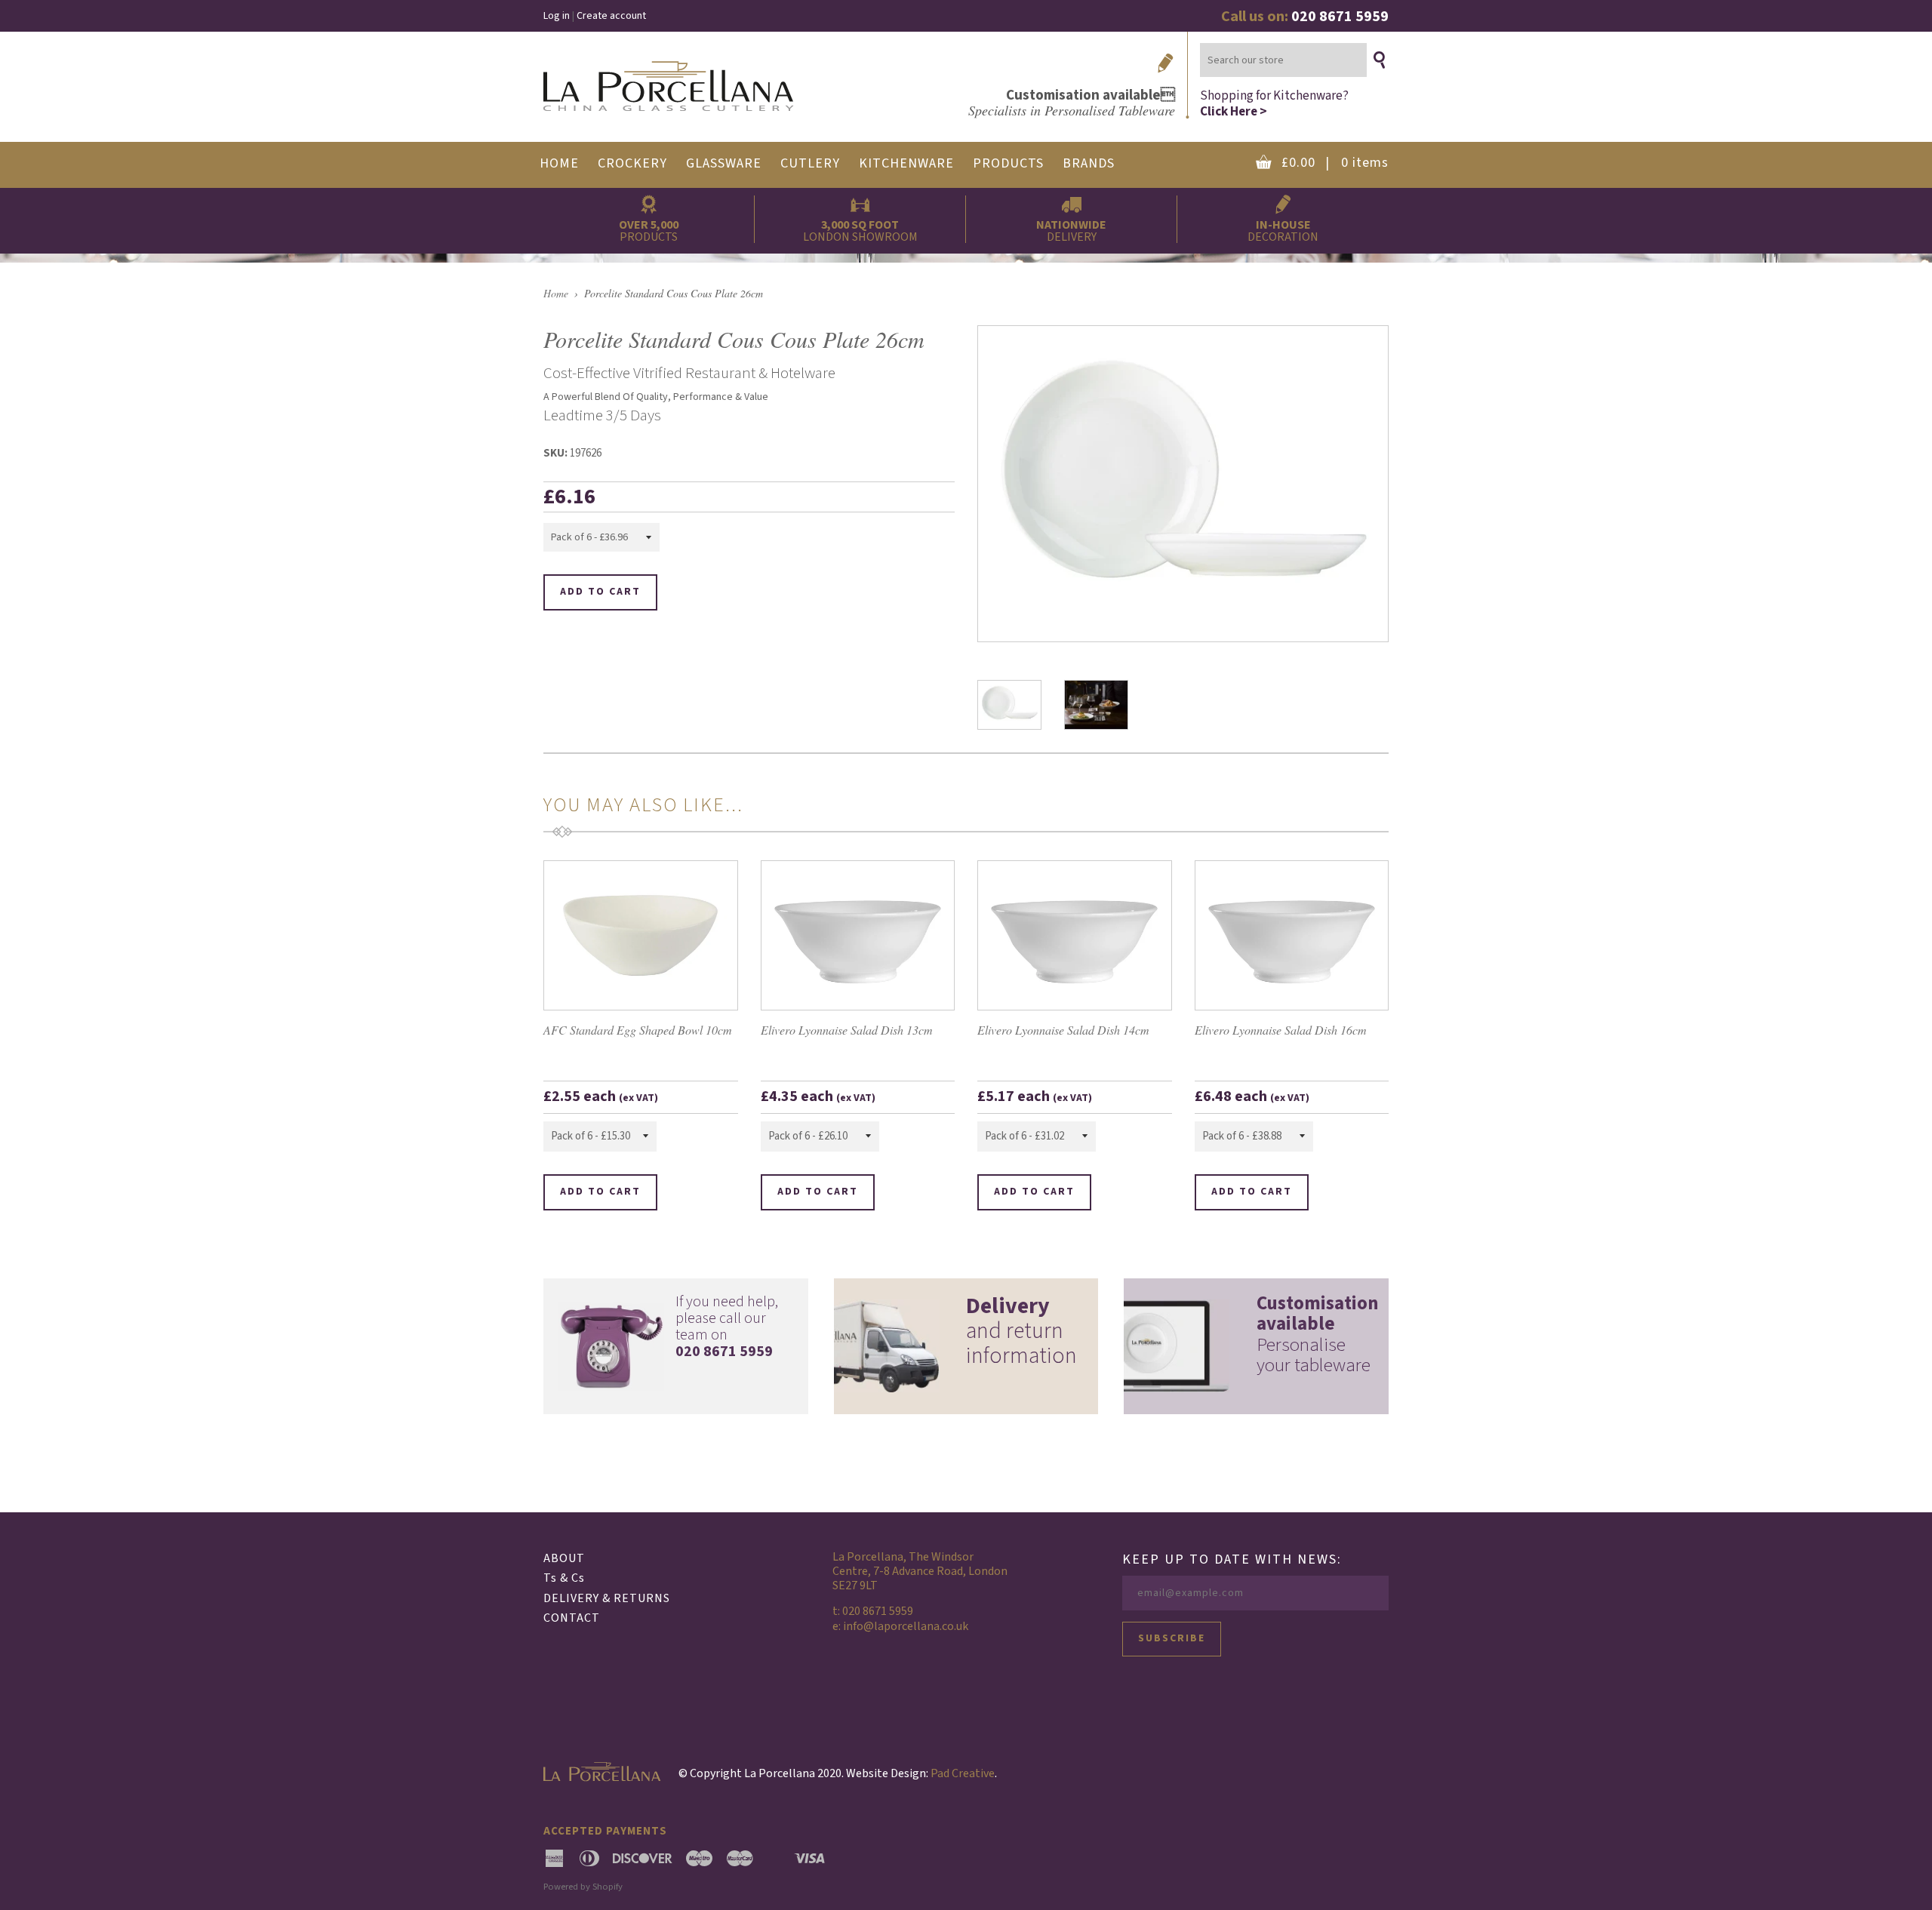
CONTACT (572, 1618)
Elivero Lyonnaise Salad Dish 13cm (847, 1030)
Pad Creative (963, 1773)
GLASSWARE (724, 163)
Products (1008, 163)
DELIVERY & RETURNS (607, 1598)
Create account (611, 16)
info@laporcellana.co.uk (906, 1626)
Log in (557, 16)
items (1335, 163)
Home (556, 293)
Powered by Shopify (583, 1887)
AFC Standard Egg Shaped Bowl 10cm (638, 1030)
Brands (1089, 163)
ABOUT (564, 1558)
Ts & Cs (564, 1578)
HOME (559, 163)
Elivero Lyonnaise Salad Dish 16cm (1281, 1030)
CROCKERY (632, 163)
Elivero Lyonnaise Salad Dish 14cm (1063, 1030)
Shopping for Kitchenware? (1274, 103)
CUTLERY (810, 163)
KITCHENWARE (906, 163)
